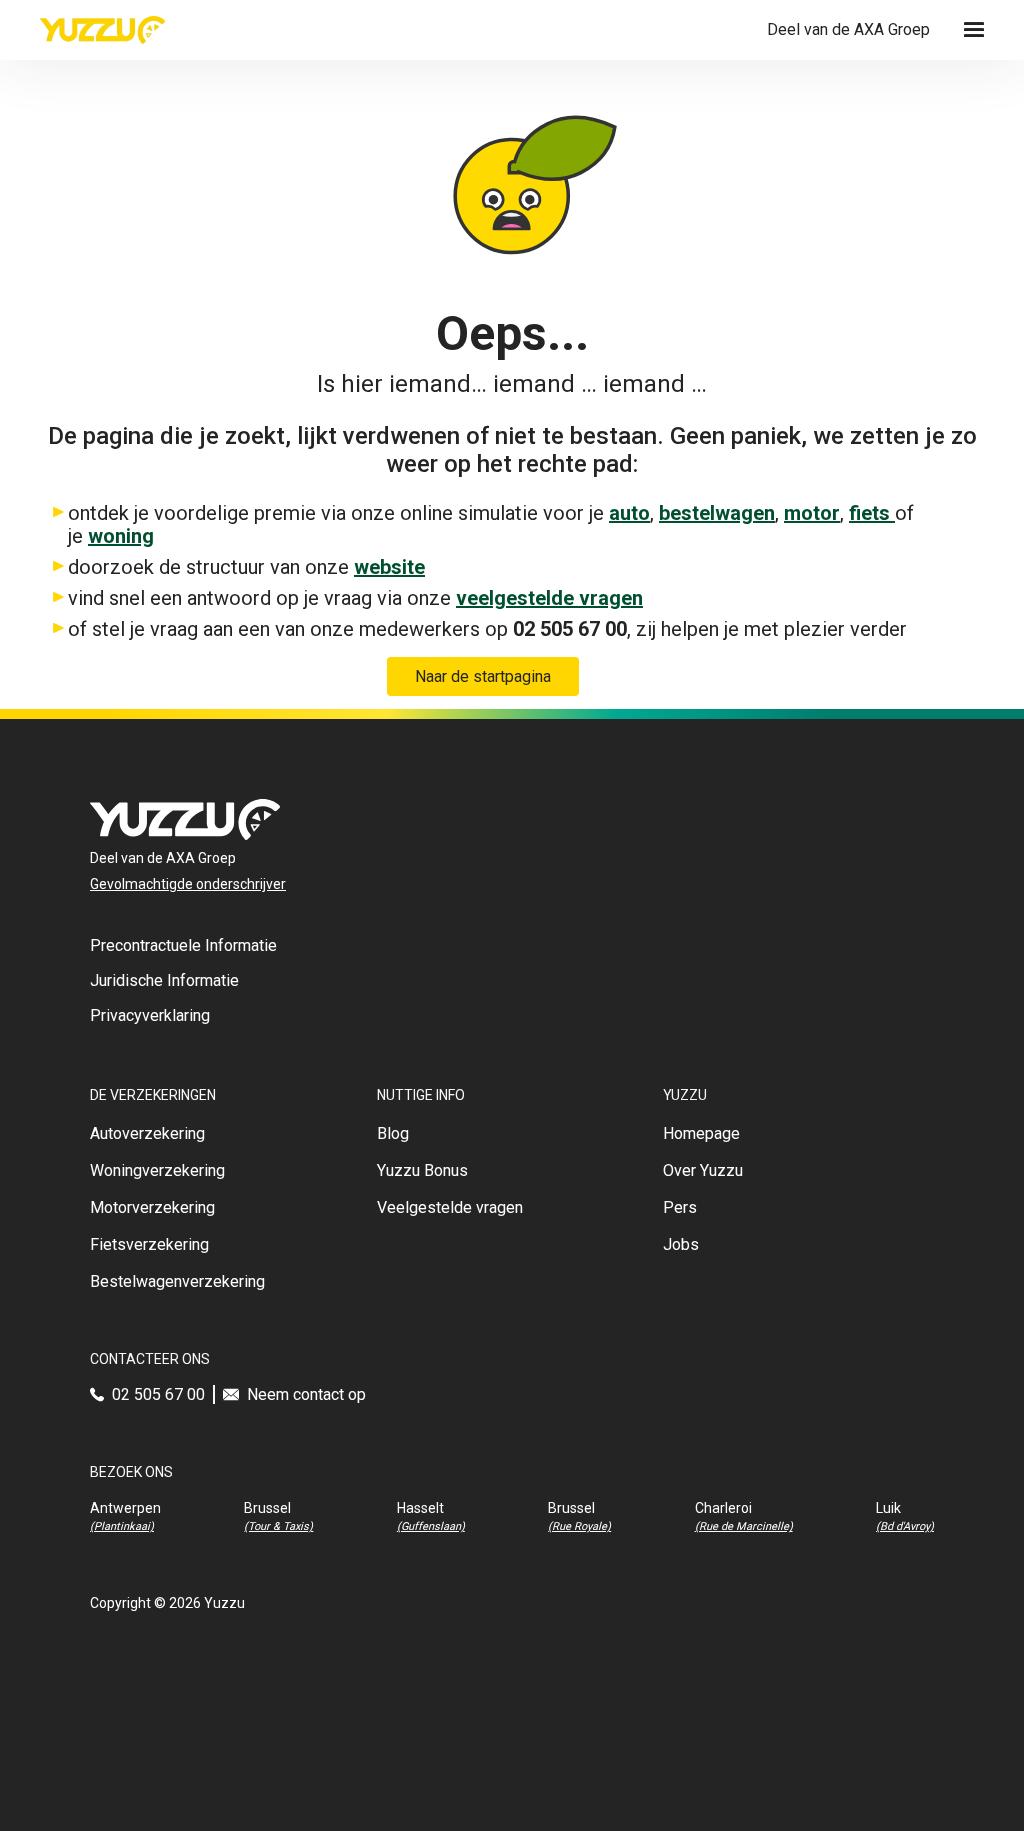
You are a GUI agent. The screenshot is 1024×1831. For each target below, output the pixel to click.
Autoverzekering (147, 1133)
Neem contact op (306, 1394)
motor (812, 513)
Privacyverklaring (150, 1015)
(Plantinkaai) (122, 1526)
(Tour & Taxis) (278, 1526)
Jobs (681, 1244)
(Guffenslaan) (431, 1526)
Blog (393, 1133)
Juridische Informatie (164, 980)
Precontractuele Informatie (183, 945)
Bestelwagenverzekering (177, 1281)
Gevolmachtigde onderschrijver (188, 884)
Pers (680, 1207)
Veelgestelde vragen (450, 1207)
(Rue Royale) (579, 1526)
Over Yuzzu (703, 1170)
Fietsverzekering (149, 1244)
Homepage (701, 1133)
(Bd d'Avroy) (905, 1526)
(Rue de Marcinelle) (744, 1526)
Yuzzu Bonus (422, 1170)
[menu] (974, 30)
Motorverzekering (152, 1207)
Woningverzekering (157, 1170)
